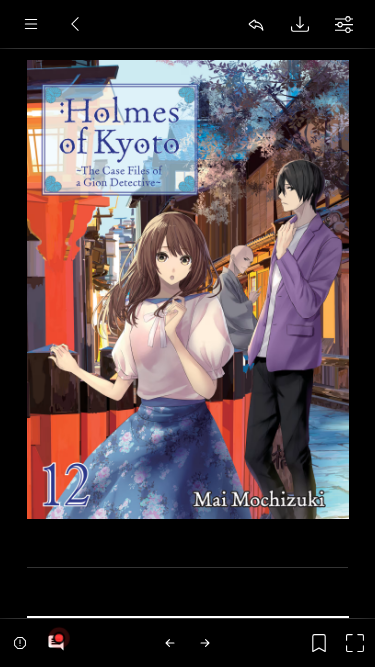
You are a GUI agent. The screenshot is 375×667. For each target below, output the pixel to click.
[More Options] (344, 24)
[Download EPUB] (300, 24)
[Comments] (56, 643)
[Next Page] (205, 643)
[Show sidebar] (31, 24)
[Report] (20, 643)
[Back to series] (75, 24)
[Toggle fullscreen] (355, 643)
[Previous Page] (170, 643)
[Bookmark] (319, 643)
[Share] (256, 24)
